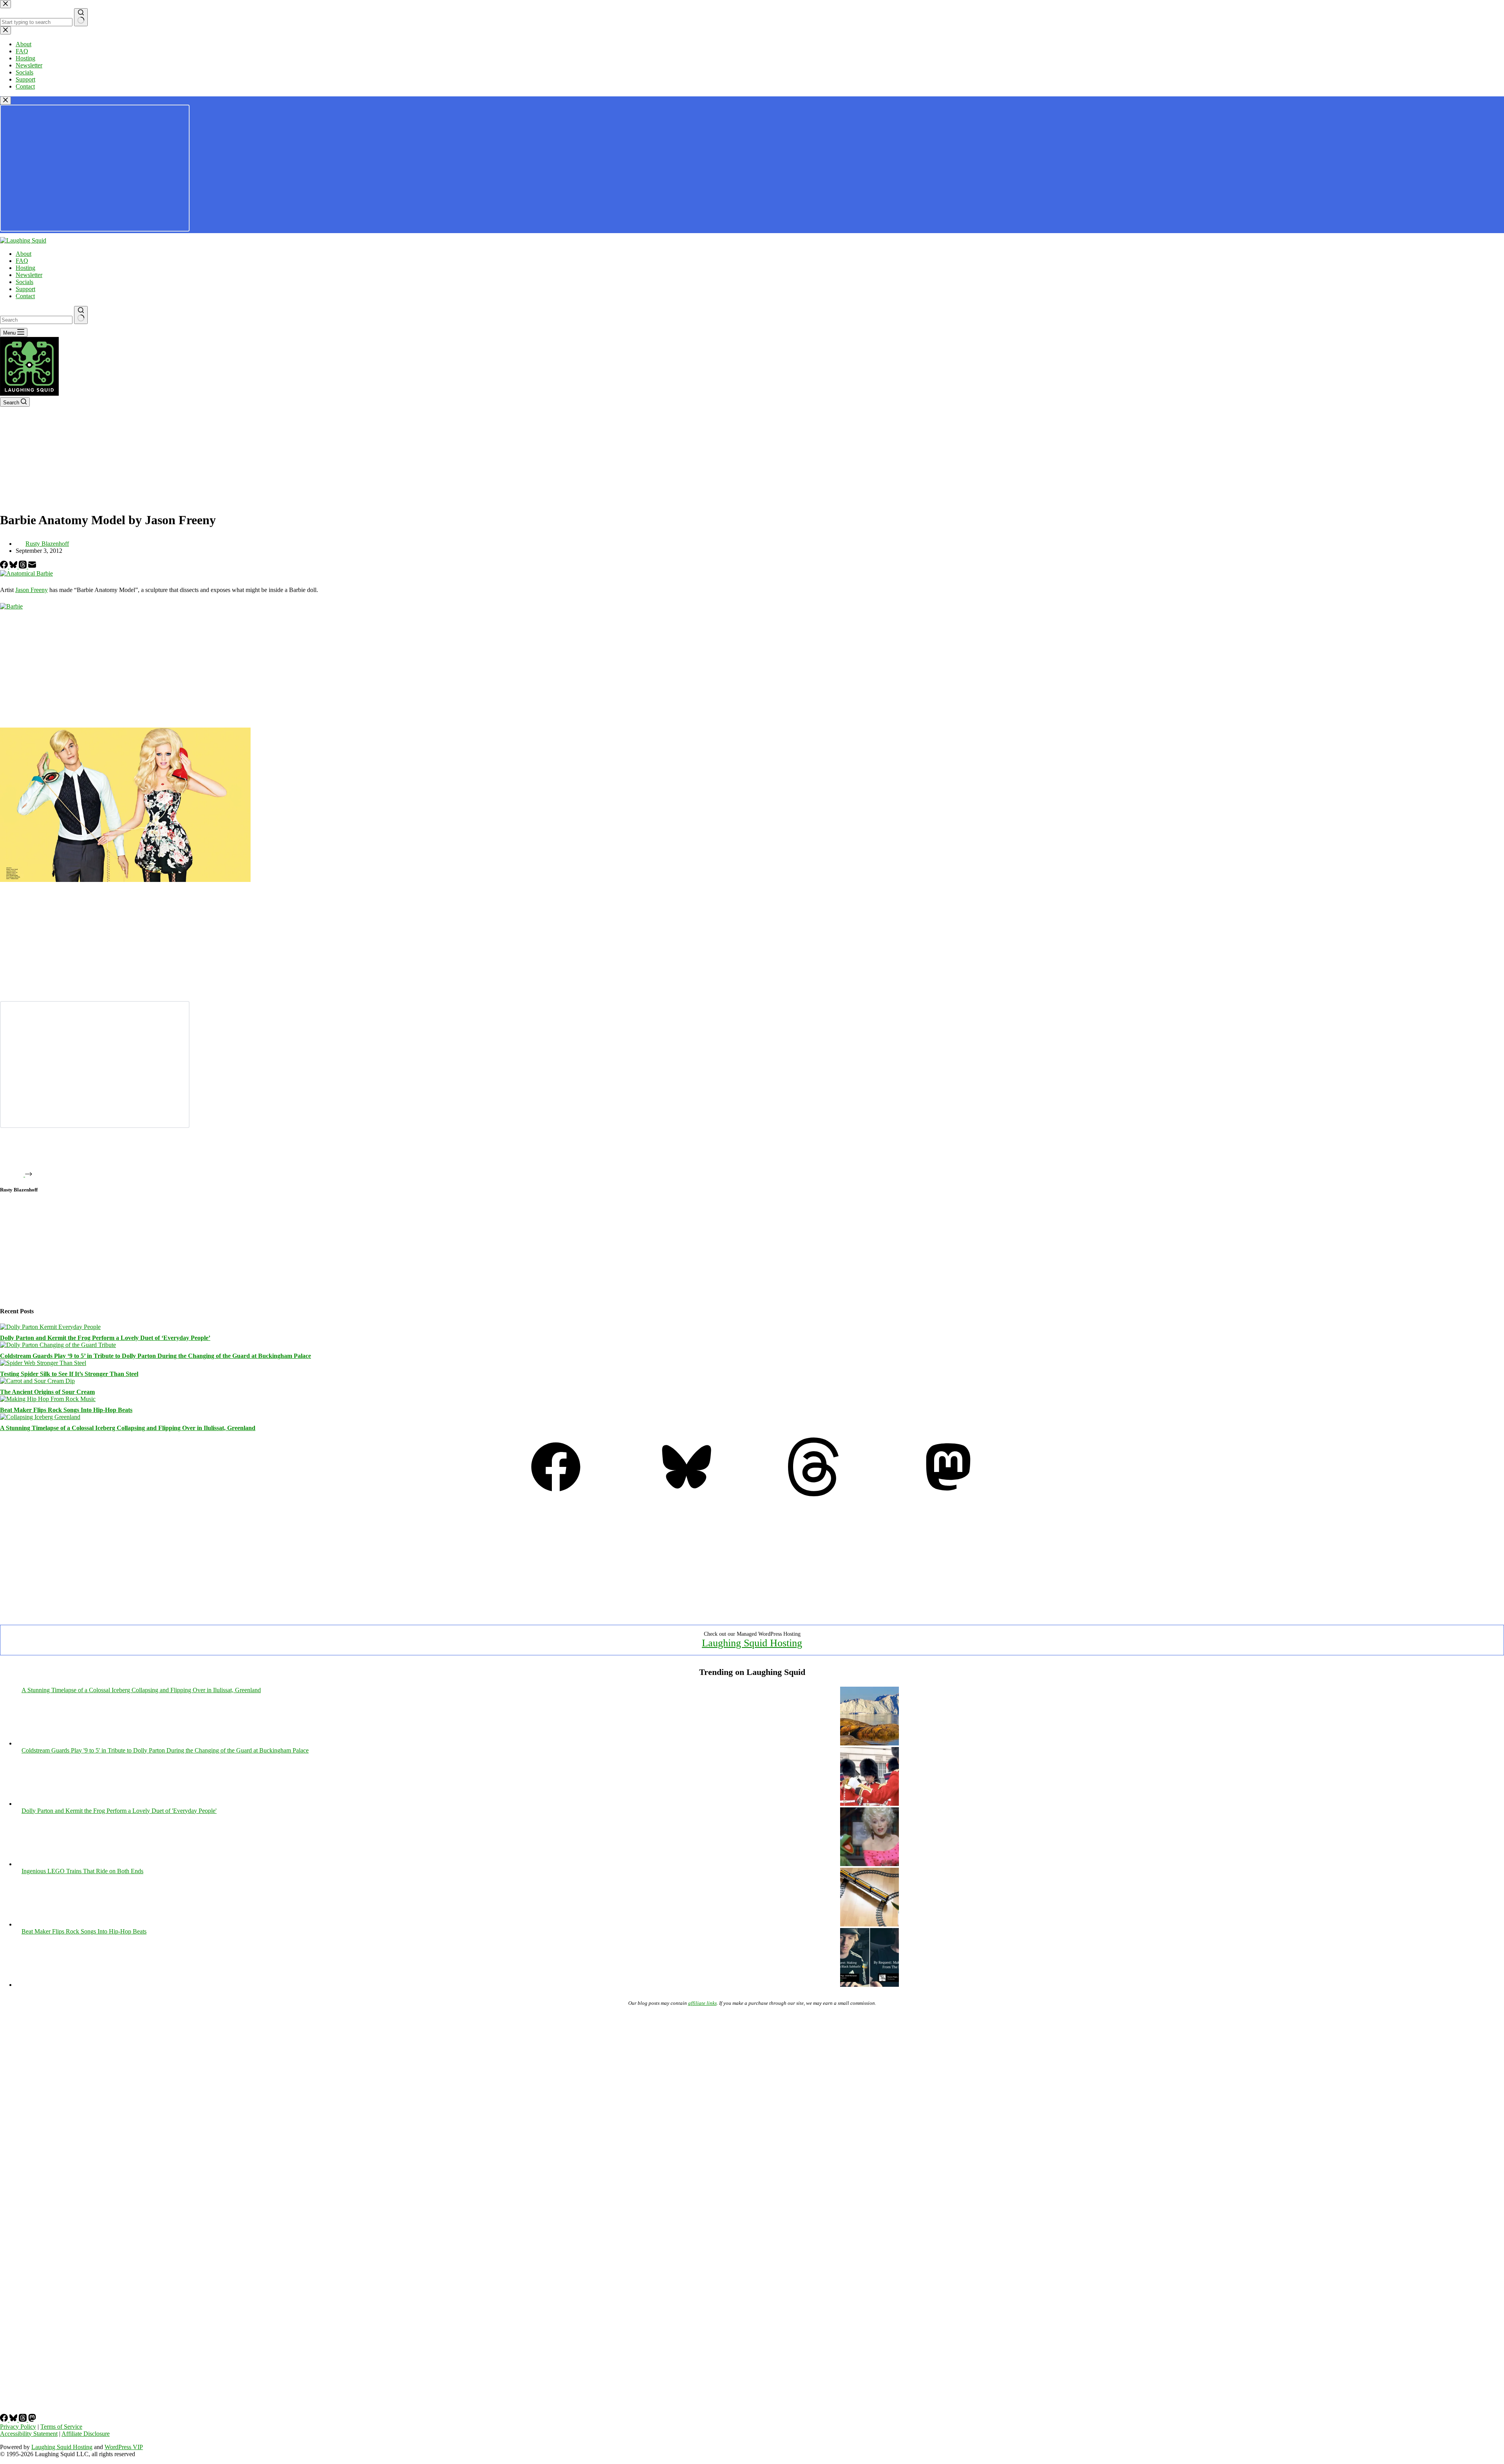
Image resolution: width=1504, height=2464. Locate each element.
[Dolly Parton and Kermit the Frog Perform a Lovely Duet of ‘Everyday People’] (50, 1327)
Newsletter (29, 275)
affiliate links (702, 2003)
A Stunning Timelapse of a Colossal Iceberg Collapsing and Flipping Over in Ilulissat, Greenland (128, 1428)
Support (25, 289)
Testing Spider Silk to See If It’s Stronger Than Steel (69, 1374)
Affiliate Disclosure (86, 2434)
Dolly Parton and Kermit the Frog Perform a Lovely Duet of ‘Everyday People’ (105, 1338)
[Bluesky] (14, 566)
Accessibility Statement (29, 2434)
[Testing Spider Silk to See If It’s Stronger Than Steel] (43, 1363)
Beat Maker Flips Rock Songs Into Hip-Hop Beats (66, 1410)
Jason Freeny (32, 590)
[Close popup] (5, 100)
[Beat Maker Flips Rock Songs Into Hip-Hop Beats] (48, 1399)
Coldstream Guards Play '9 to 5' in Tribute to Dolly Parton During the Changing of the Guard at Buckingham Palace (165, 1750)
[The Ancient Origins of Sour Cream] (37, 1381)
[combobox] (36, 320)
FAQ (22, 261)
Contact (25, 296)
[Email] (32, 566)
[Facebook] (5, 566)
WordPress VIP (124, 2447)
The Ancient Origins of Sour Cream (47, 1392)
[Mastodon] (948, 1494)
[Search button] (81, 315)
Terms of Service (61, 2427)
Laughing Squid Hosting (752, 1643)
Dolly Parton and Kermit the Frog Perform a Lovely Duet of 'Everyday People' (119, 1811)
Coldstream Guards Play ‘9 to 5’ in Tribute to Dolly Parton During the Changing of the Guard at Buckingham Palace (155, 1356)
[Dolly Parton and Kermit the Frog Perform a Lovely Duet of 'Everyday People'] (869, 1864)
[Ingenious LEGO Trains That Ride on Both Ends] (869, 1924)
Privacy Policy (18, 2427)
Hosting (25, 268)
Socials (24, 282)
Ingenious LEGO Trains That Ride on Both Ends (82, 1871)
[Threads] (23, 566)
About (23, 254)
